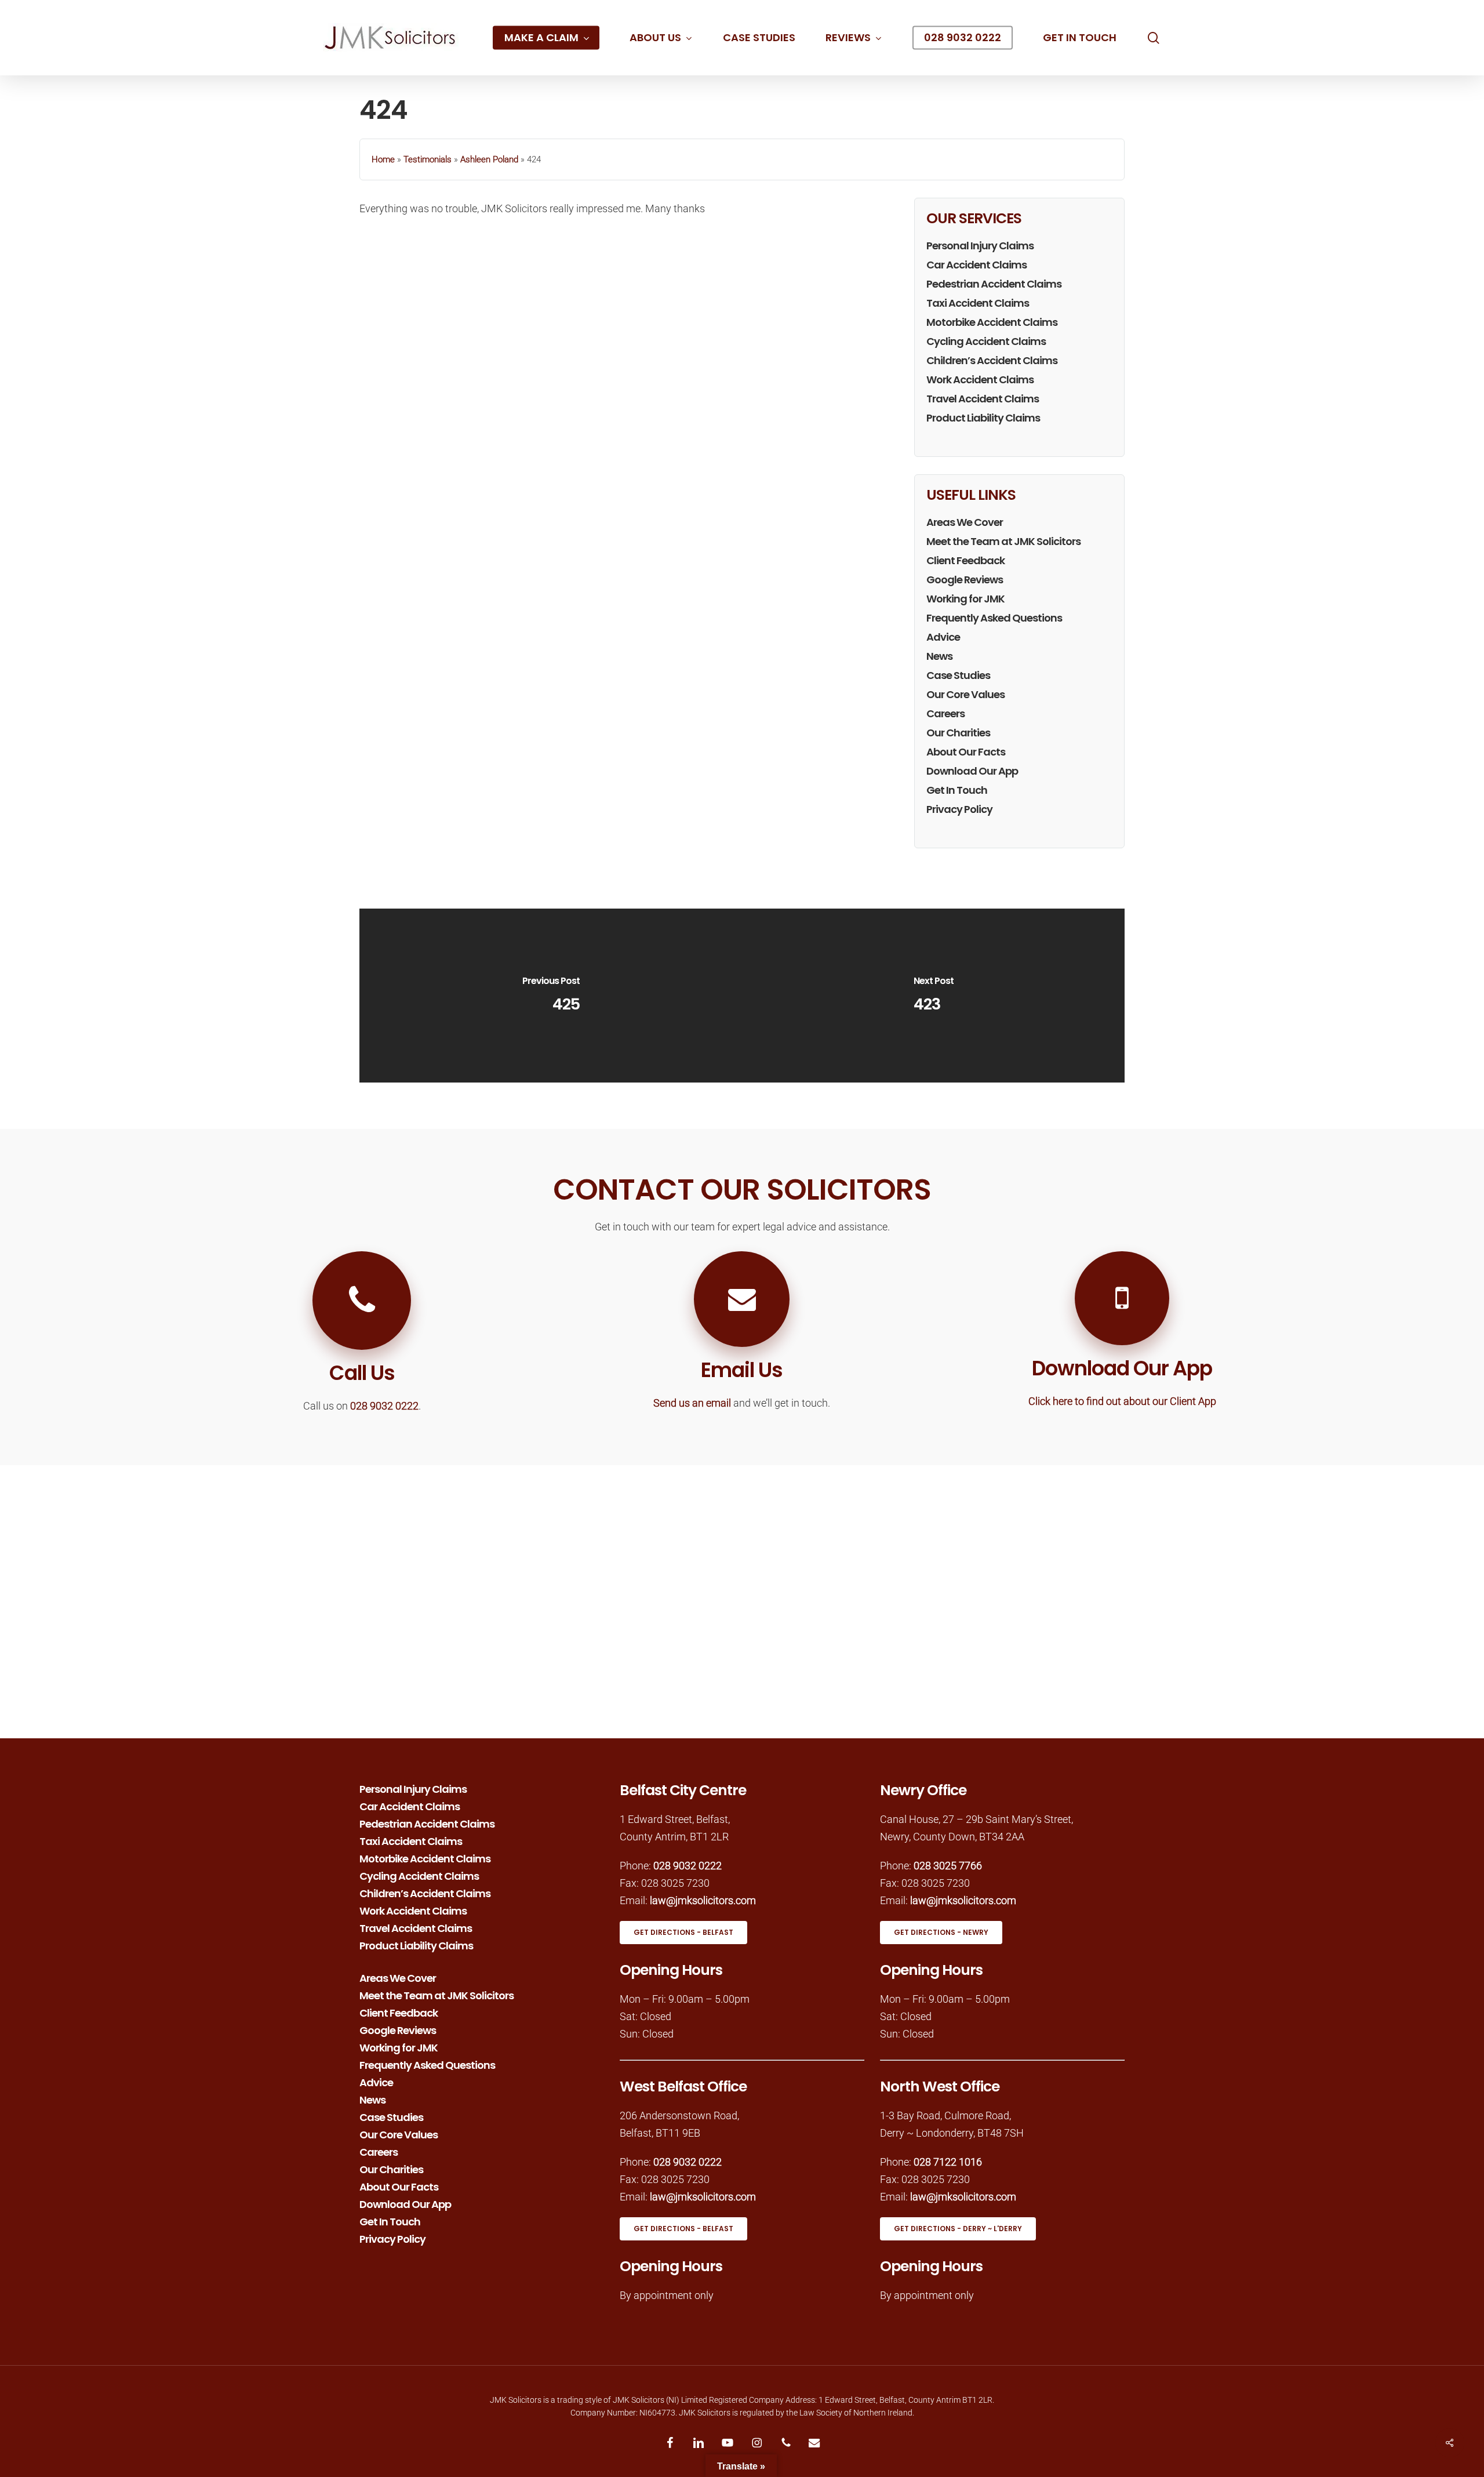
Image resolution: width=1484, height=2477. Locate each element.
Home (383, 159)
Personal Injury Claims (980, 246)
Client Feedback (965, 560)
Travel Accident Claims (983, 399)
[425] (551, 996)
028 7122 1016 (948, 2162)
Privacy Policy (959, 809)
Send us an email (692, 1403)
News (939, 656)
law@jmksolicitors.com (703, 1900)
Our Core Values (965, 694)
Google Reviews (965, 580)
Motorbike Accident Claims (992, 322)
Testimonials (428, 159)
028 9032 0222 (384, 1406)
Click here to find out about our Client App (1122, 1401)
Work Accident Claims (980, 379)
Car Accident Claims (976, 265)
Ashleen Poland (489, 159)
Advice (943, 637)
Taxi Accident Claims (978, 303)
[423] (933, 996)
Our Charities (958, 733)
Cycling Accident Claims (986, 341)
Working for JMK (965, 599)
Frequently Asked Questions (994, 618)
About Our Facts (966, 752)
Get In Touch (957, 790)
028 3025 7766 (948, 1866)
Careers (945, 713)
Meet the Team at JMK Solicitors (1003, 541)
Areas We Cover (965, 522)
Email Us (742, 1370)
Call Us (362, 1373)
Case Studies (958, 675)
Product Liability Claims (983, 418)
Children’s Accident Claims (992, 360)
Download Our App (972, 771)
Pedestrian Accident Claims (994, 284)
